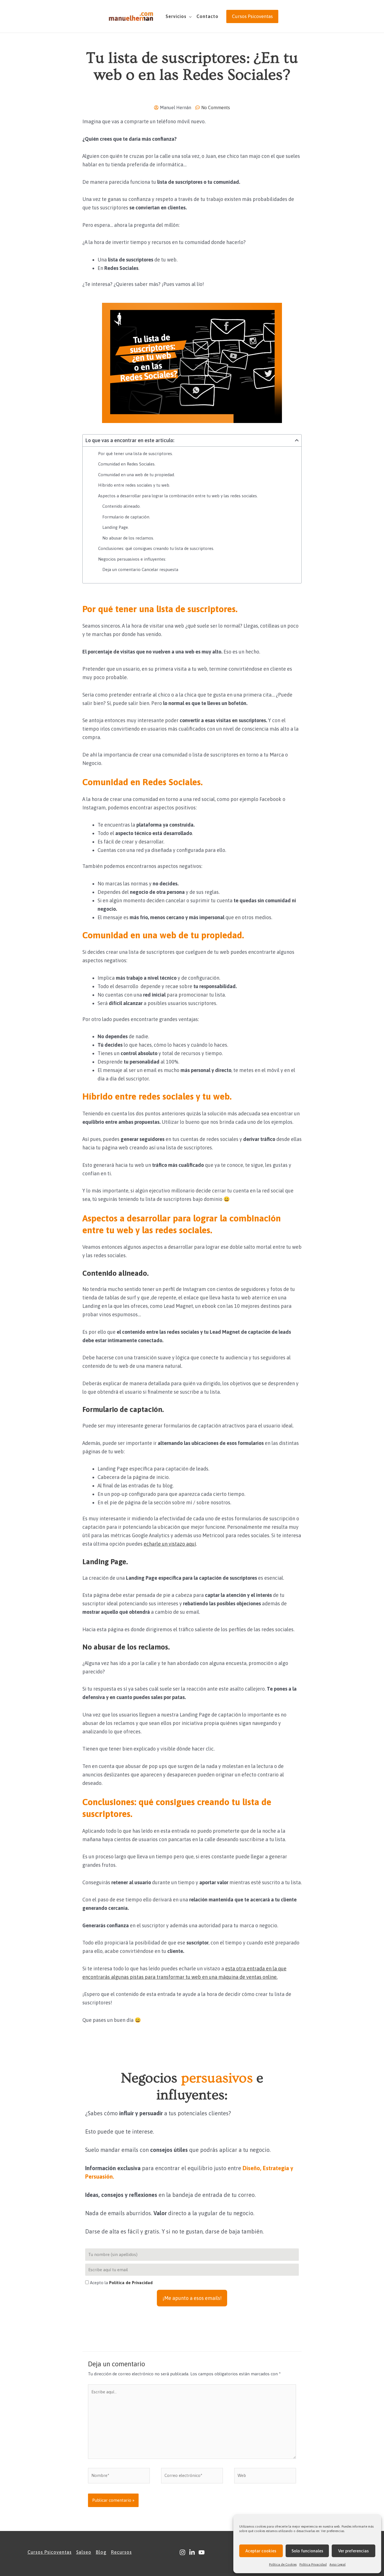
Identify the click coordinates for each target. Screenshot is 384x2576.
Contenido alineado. (121, 506)
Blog (101, 2552)
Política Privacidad (313, 2564)
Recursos (121, 2552)
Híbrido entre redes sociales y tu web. (134, 485)
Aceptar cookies (261, 2551)
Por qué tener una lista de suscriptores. (135, 454)
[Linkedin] (192, 2552)
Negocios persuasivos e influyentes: (132, 559)
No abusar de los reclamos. (128, 538)
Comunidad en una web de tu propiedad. (136, 475)
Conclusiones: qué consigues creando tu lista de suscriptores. (156, 548)
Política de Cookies (283, 2564)
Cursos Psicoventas (50, 2552)
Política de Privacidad (131, 2283)
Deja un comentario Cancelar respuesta (140, 569)
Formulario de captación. (126, 517)
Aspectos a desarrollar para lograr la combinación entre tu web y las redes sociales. (178, 496)
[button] (189, 16)
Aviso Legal (337, 2564)
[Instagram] (182, 2552)
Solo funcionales (307, 2551)
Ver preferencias (353, 2551)
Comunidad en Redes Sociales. (127, 464)
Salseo (84, 2552)
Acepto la (121, 2283)
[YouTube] (202, 2552)
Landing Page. (116, 527)
